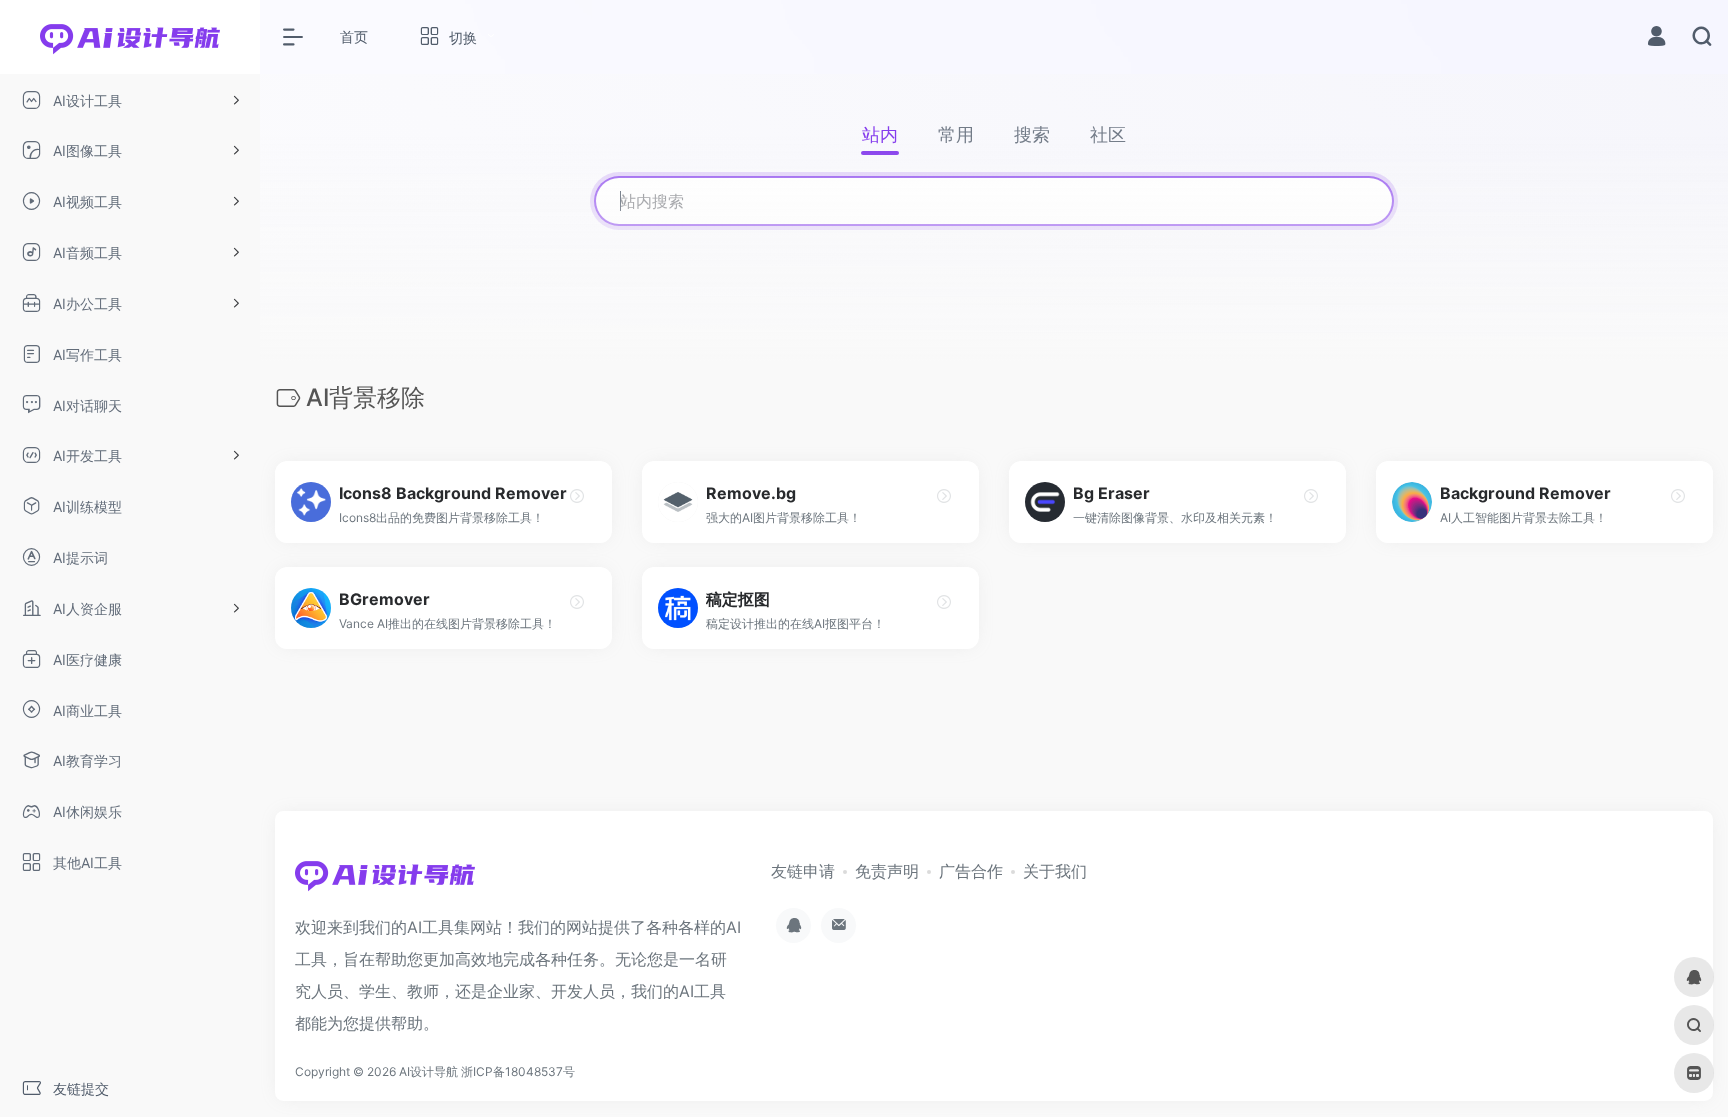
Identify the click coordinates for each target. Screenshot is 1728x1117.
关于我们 (1055, 871)
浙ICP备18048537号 (518, 1071)
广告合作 (971, 871)
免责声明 (887, 871)
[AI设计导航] (385, 881)
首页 (354, 36)
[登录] (1656, 38)
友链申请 (803, 871)
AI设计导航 (428, 1071)
